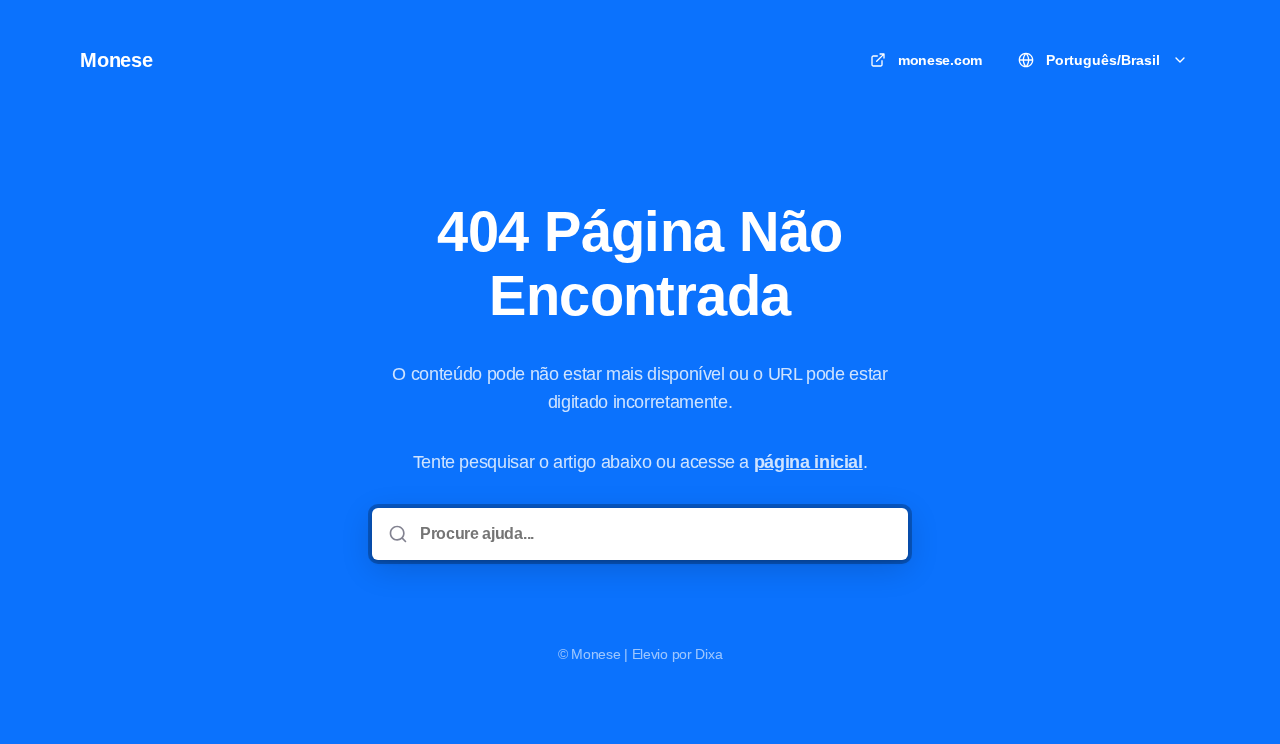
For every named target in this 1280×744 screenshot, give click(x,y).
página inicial (808, 462)
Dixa (708, 654)
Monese (116, 60)
